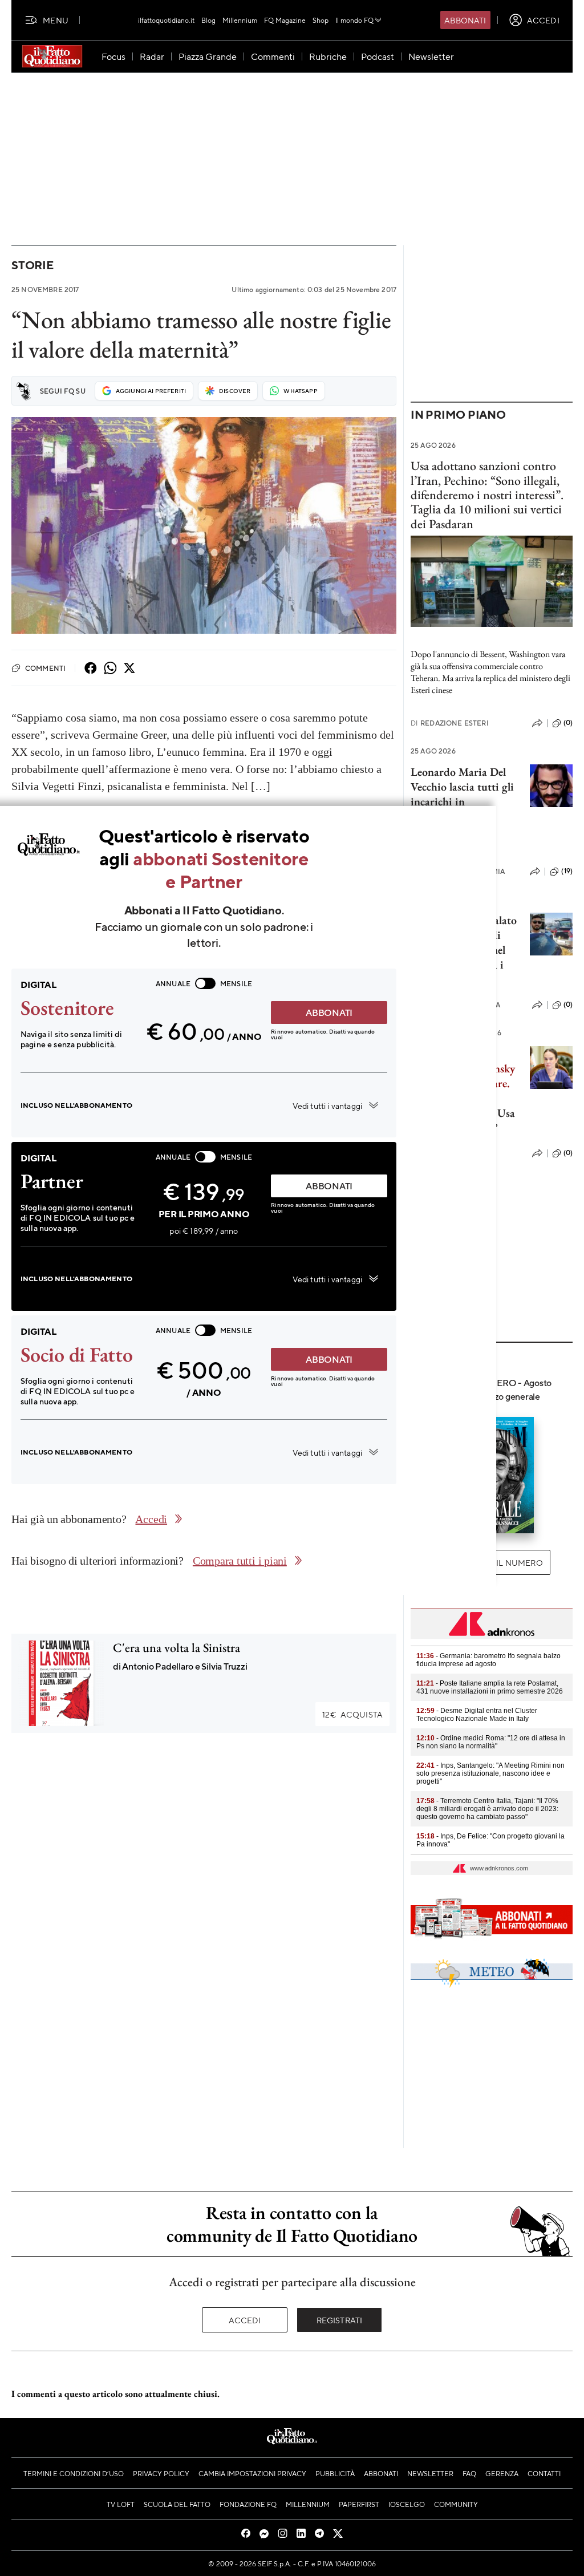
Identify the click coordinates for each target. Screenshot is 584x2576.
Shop (321, 20)
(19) (567, 871)
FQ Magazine (285, 20)
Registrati (340, 2320)
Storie (33, 265)
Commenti (45, 668)
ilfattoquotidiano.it (166, 20)
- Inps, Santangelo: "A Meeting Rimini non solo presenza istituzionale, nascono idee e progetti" (490, 1773)
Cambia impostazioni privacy (252, 2473)
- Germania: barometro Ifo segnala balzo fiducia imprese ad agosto (488, 1660)
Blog (208, 20)
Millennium (240, 20)
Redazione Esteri (450, 723)
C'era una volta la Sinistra (177, 1648)
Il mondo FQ (354, 20)
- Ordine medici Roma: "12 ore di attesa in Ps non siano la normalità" (491, 1742)
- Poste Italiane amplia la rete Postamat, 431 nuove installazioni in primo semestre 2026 (490, 1687)
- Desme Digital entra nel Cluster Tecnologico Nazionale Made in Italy (477, 1715)
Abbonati (465, 20)
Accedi (245, 2320)
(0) (568, 723)
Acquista (352, 1714)
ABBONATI (329, 1012)
